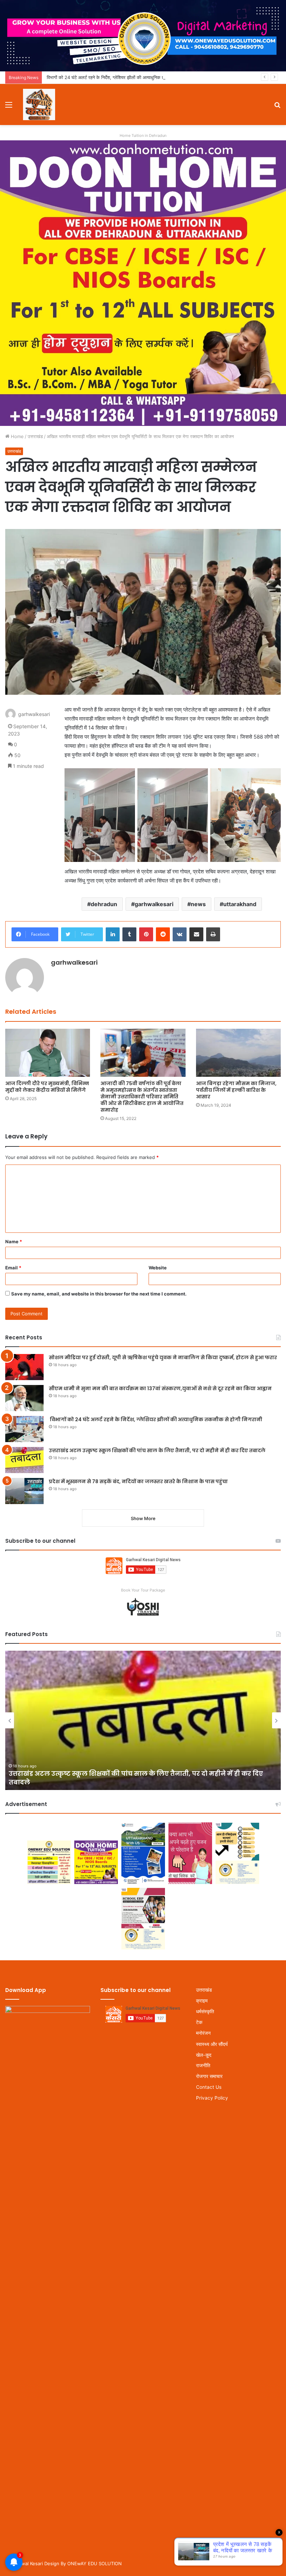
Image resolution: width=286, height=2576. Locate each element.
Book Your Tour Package (143, 1590)
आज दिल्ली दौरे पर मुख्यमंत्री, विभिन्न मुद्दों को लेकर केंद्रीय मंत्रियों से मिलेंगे (47, 1087)
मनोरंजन (203, 2033)
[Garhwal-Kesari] (39, 104)
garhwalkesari (154, 904)
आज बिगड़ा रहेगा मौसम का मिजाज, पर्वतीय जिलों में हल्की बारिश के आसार (236, 1090)
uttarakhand (240, 904)
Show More (143, 1518)
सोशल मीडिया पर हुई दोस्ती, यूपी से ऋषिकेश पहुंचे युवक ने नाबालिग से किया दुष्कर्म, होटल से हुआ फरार (163, 1357)
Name (14, 1242)
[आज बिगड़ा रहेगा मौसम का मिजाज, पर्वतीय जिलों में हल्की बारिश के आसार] (238, 1053)
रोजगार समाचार (209, 2076)
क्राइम (202, 2001)
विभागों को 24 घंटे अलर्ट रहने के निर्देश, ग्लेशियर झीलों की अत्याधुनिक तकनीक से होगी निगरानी (123, 77)
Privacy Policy (212, 2098)
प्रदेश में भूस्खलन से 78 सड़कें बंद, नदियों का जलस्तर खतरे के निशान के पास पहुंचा (138, 1481)
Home (17, 436)
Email (13, 1268)
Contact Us (209, 2087)
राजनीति (203, 2065)
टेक (199, 2022)
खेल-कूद (204, 2055)
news (198, 904)
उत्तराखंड (35, 436)
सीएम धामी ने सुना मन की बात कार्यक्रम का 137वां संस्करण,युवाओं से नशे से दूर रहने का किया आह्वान (160, 1388)
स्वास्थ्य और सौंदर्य (212, 2044)
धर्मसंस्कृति (205, 2011)
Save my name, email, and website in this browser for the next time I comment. (99, 1294)
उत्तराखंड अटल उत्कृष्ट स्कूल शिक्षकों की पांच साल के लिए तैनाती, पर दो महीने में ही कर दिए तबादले (157, 1450)
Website (158, 1268)
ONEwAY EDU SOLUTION (95, 2563)
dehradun (104, 904)
